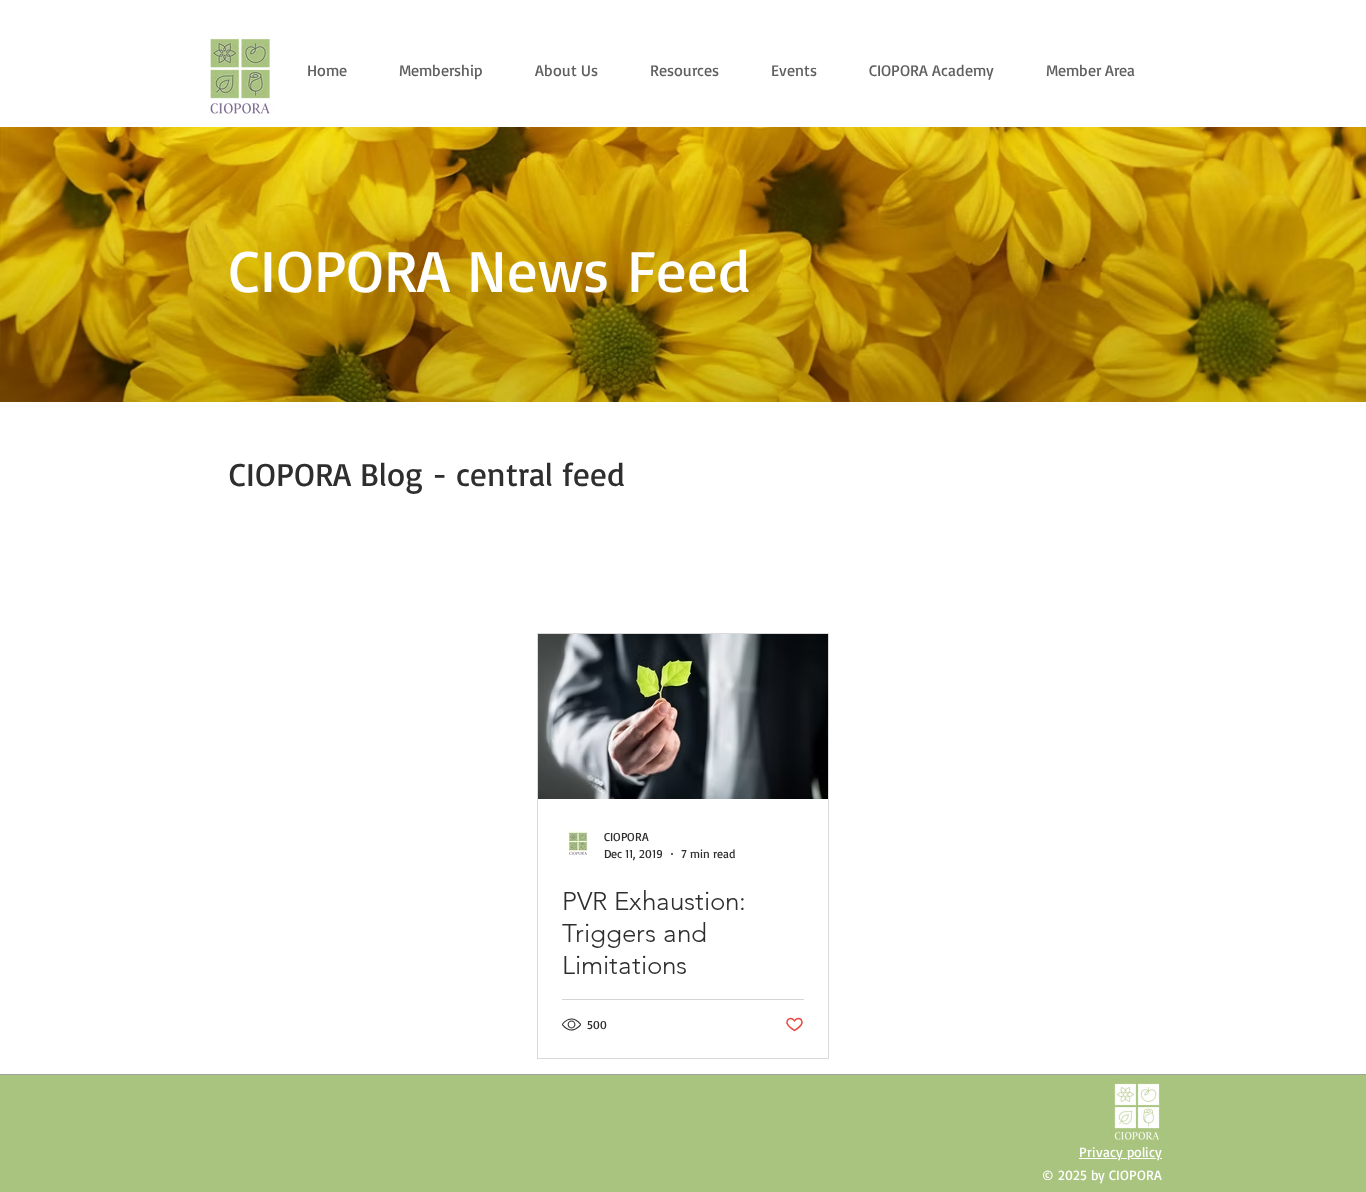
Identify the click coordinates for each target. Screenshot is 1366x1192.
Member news (543, 578)
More (997, 578)
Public (322, 578)
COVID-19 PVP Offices (690, 578)
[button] (1127, 581)
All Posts (238, 578)
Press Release (420, 578)
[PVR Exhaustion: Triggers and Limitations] (683, 716)
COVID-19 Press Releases (868, 578)
